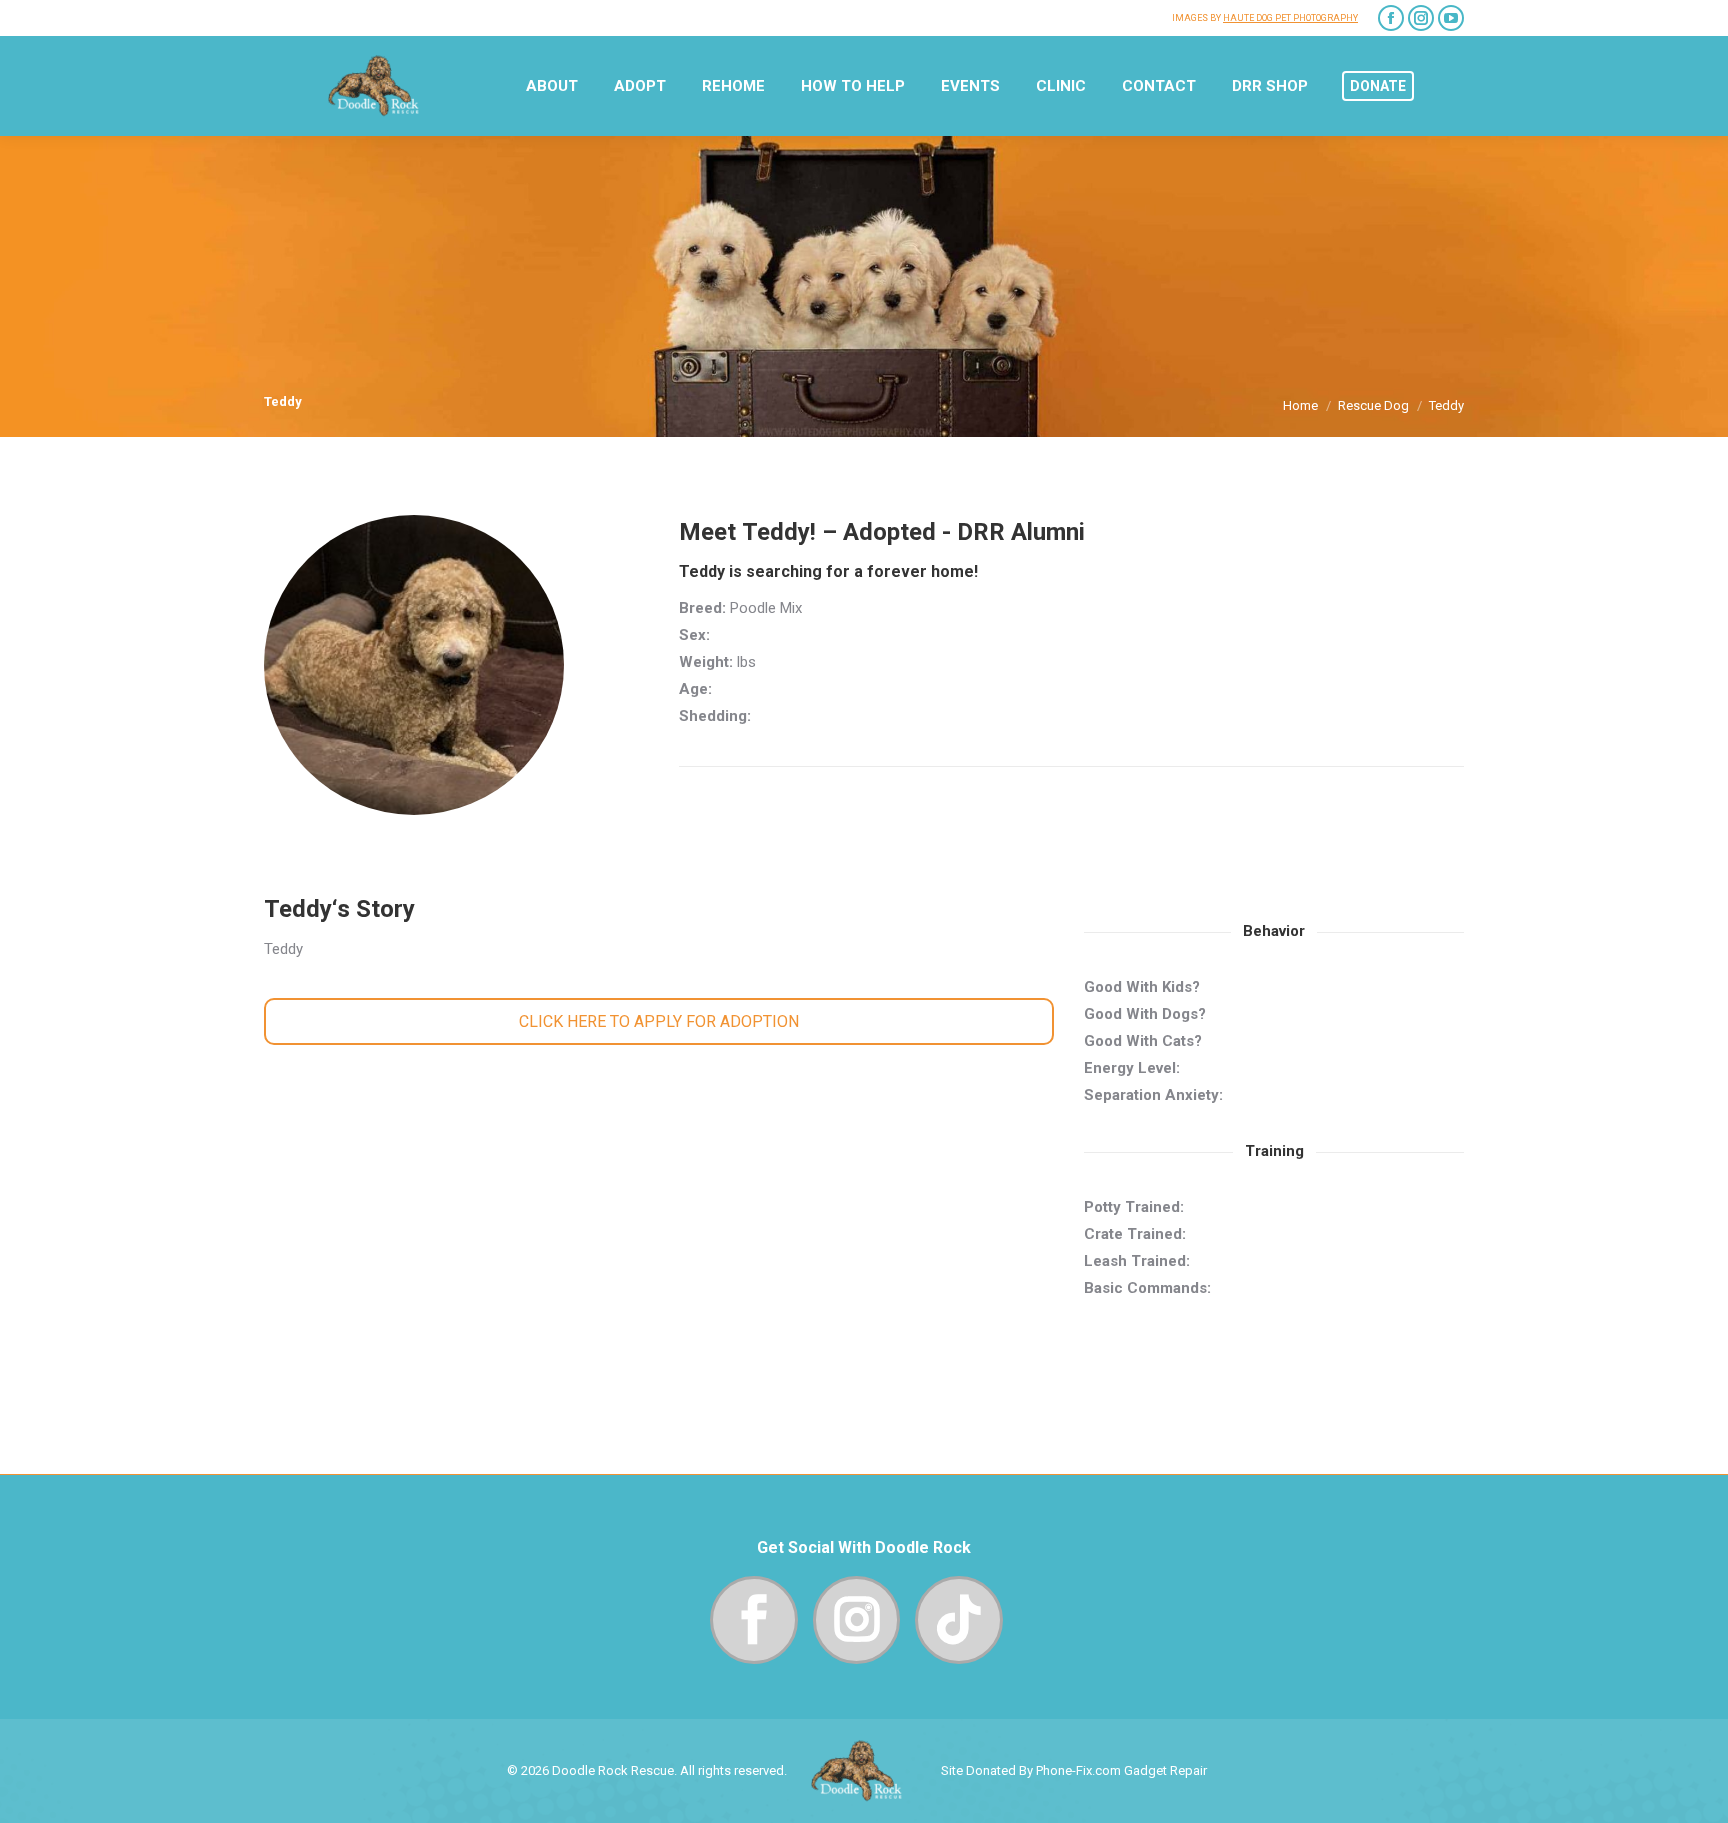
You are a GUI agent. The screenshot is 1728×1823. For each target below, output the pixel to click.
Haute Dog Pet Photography (1290, 18)
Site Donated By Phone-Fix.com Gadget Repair (1074, 1770)
